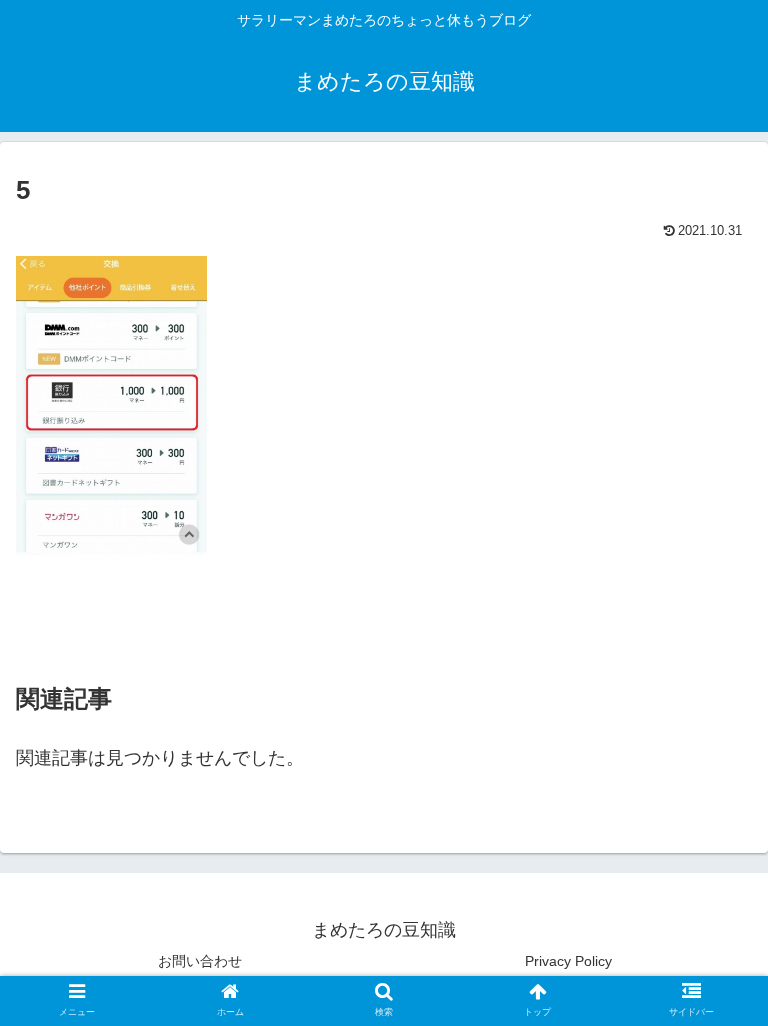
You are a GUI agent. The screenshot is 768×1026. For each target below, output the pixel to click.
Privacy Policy (568, 961)
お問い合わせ (200, 961)
